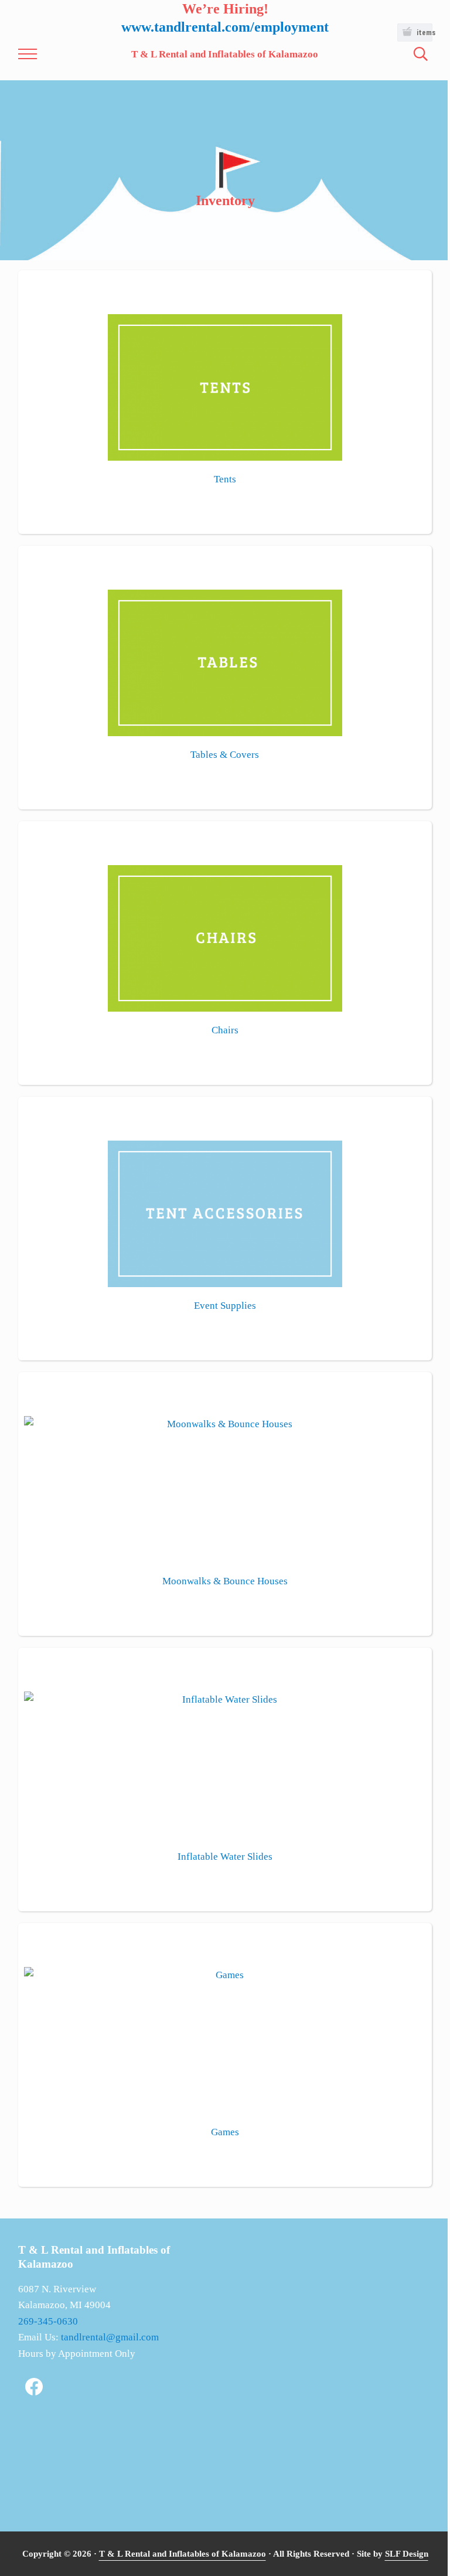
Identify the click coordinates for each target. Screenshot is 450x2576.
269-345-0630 (48, 2321)
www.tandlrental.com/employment (225, 27)
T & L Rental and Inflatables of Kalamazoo (225, 54)
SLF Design (407, 2553)
